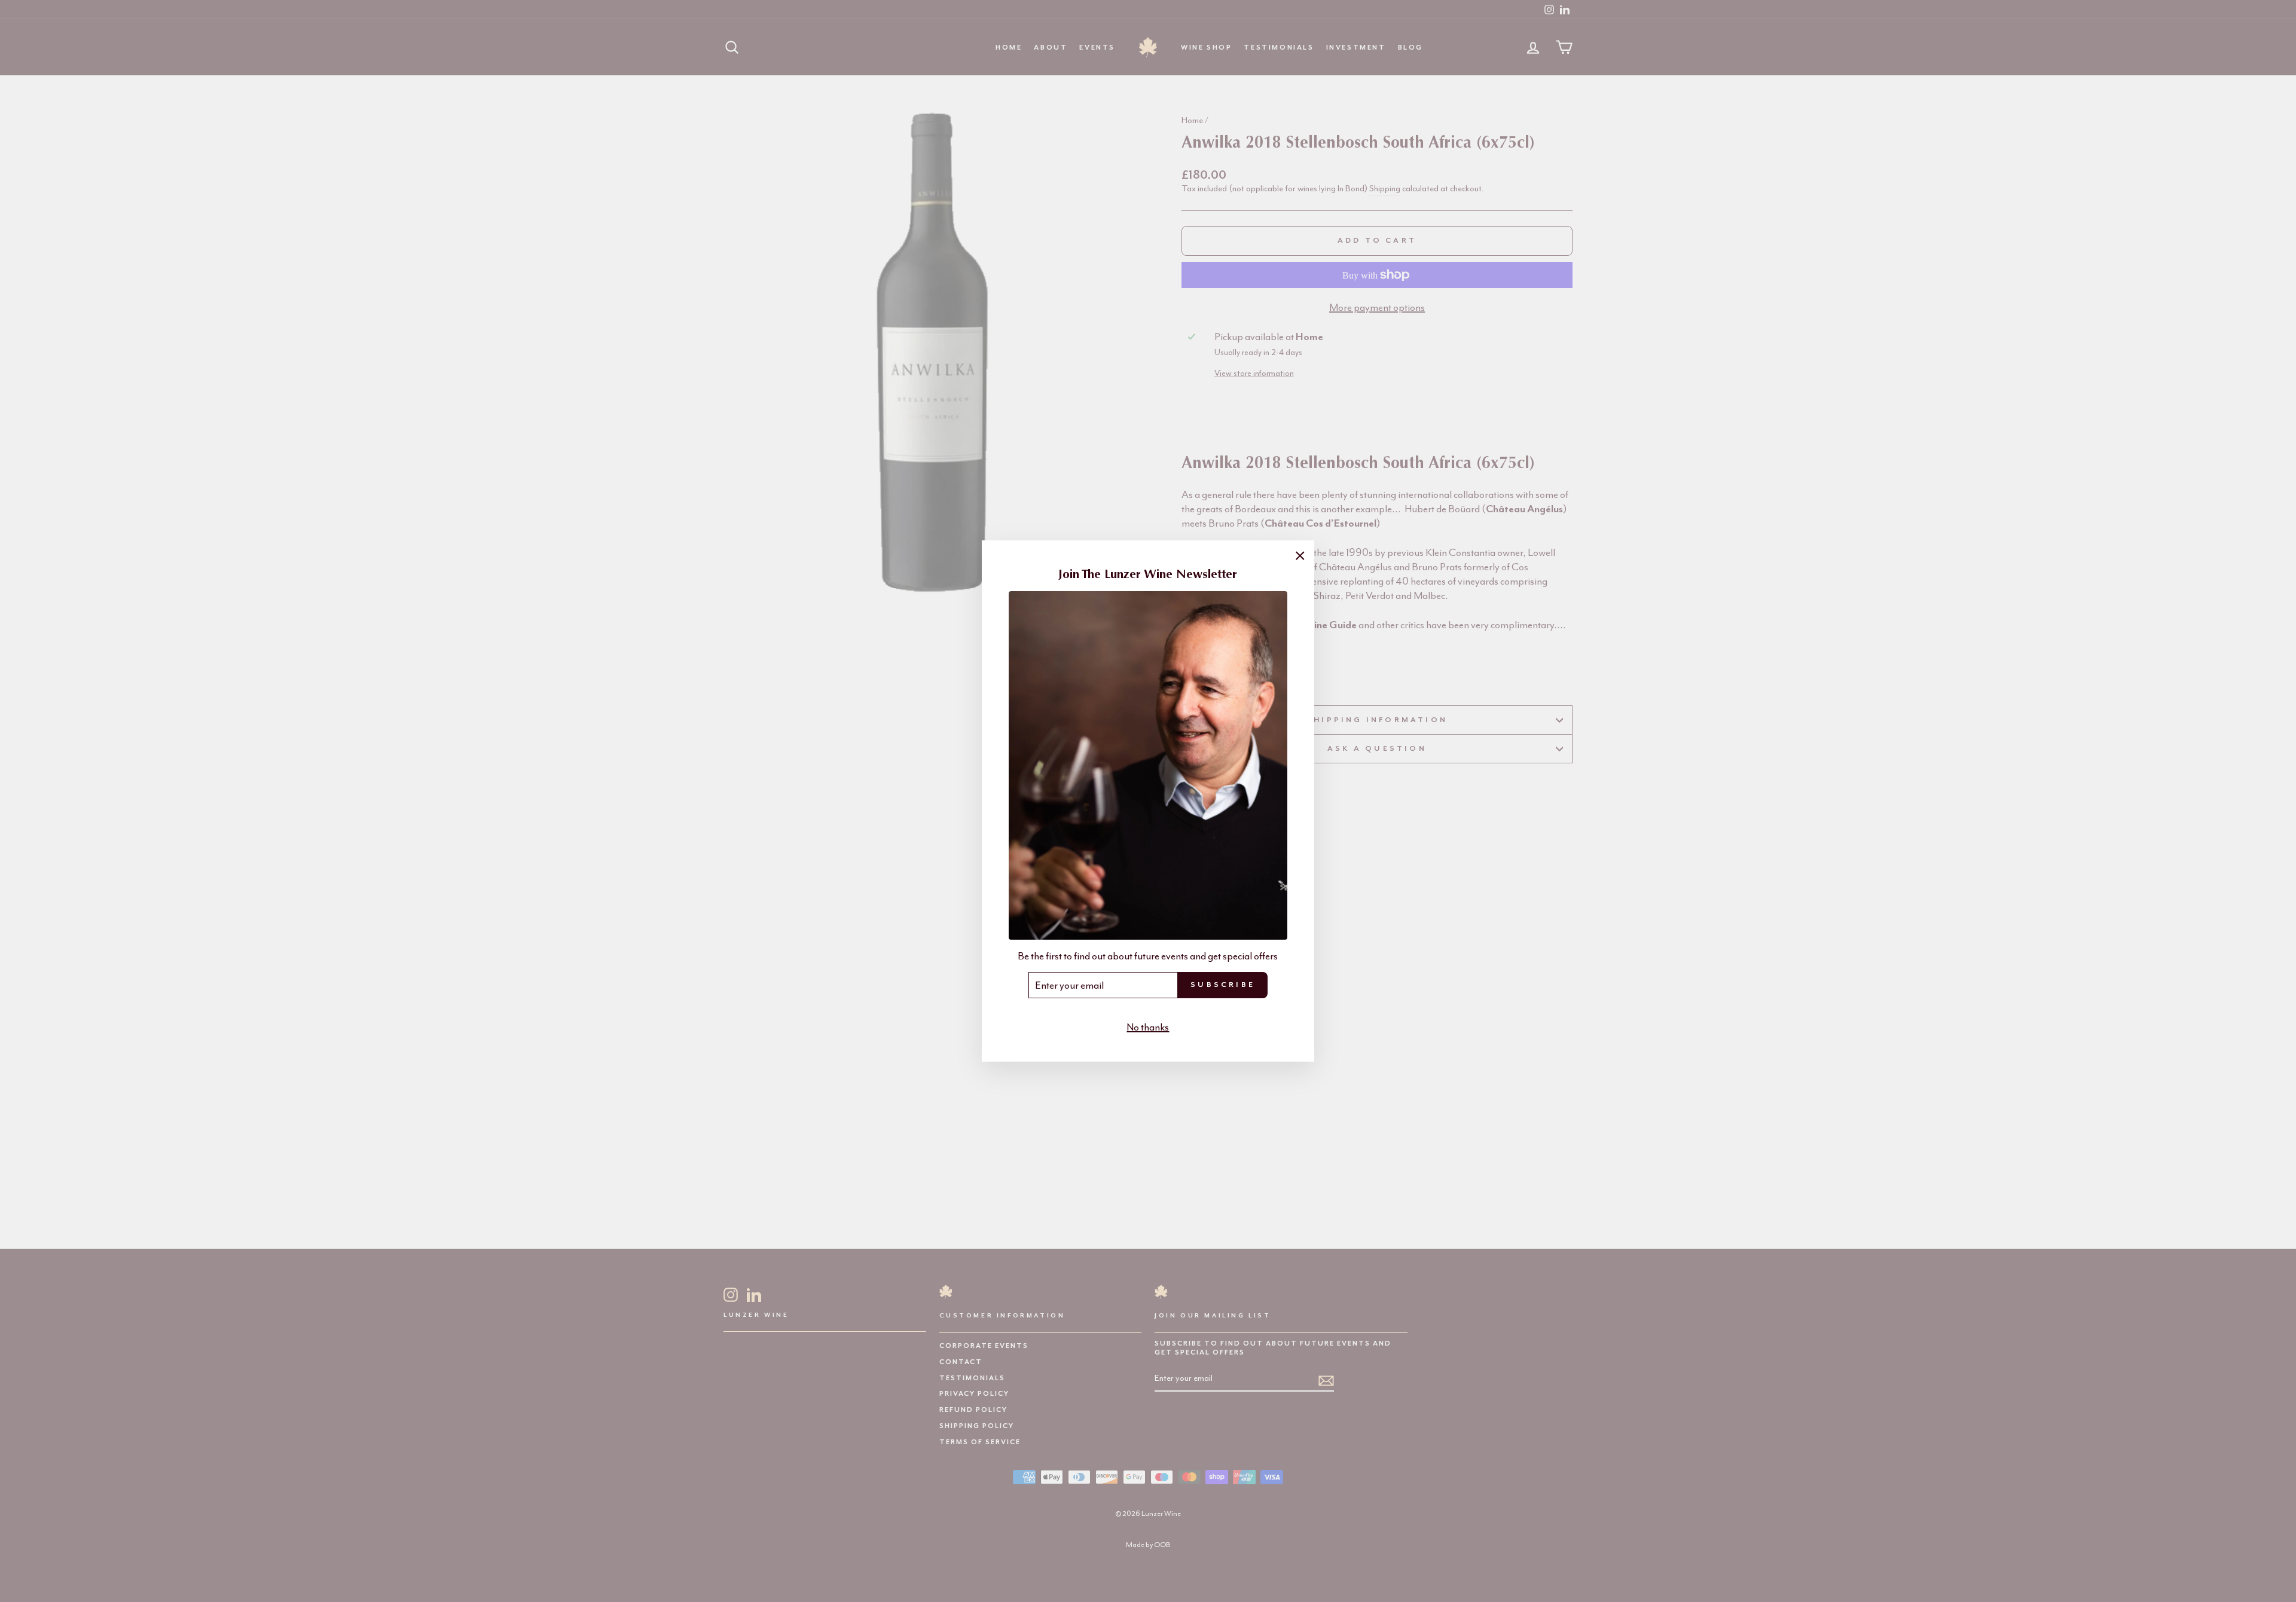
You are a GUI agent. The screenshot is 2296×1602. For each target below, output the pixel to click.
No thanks (1148, 1027)
